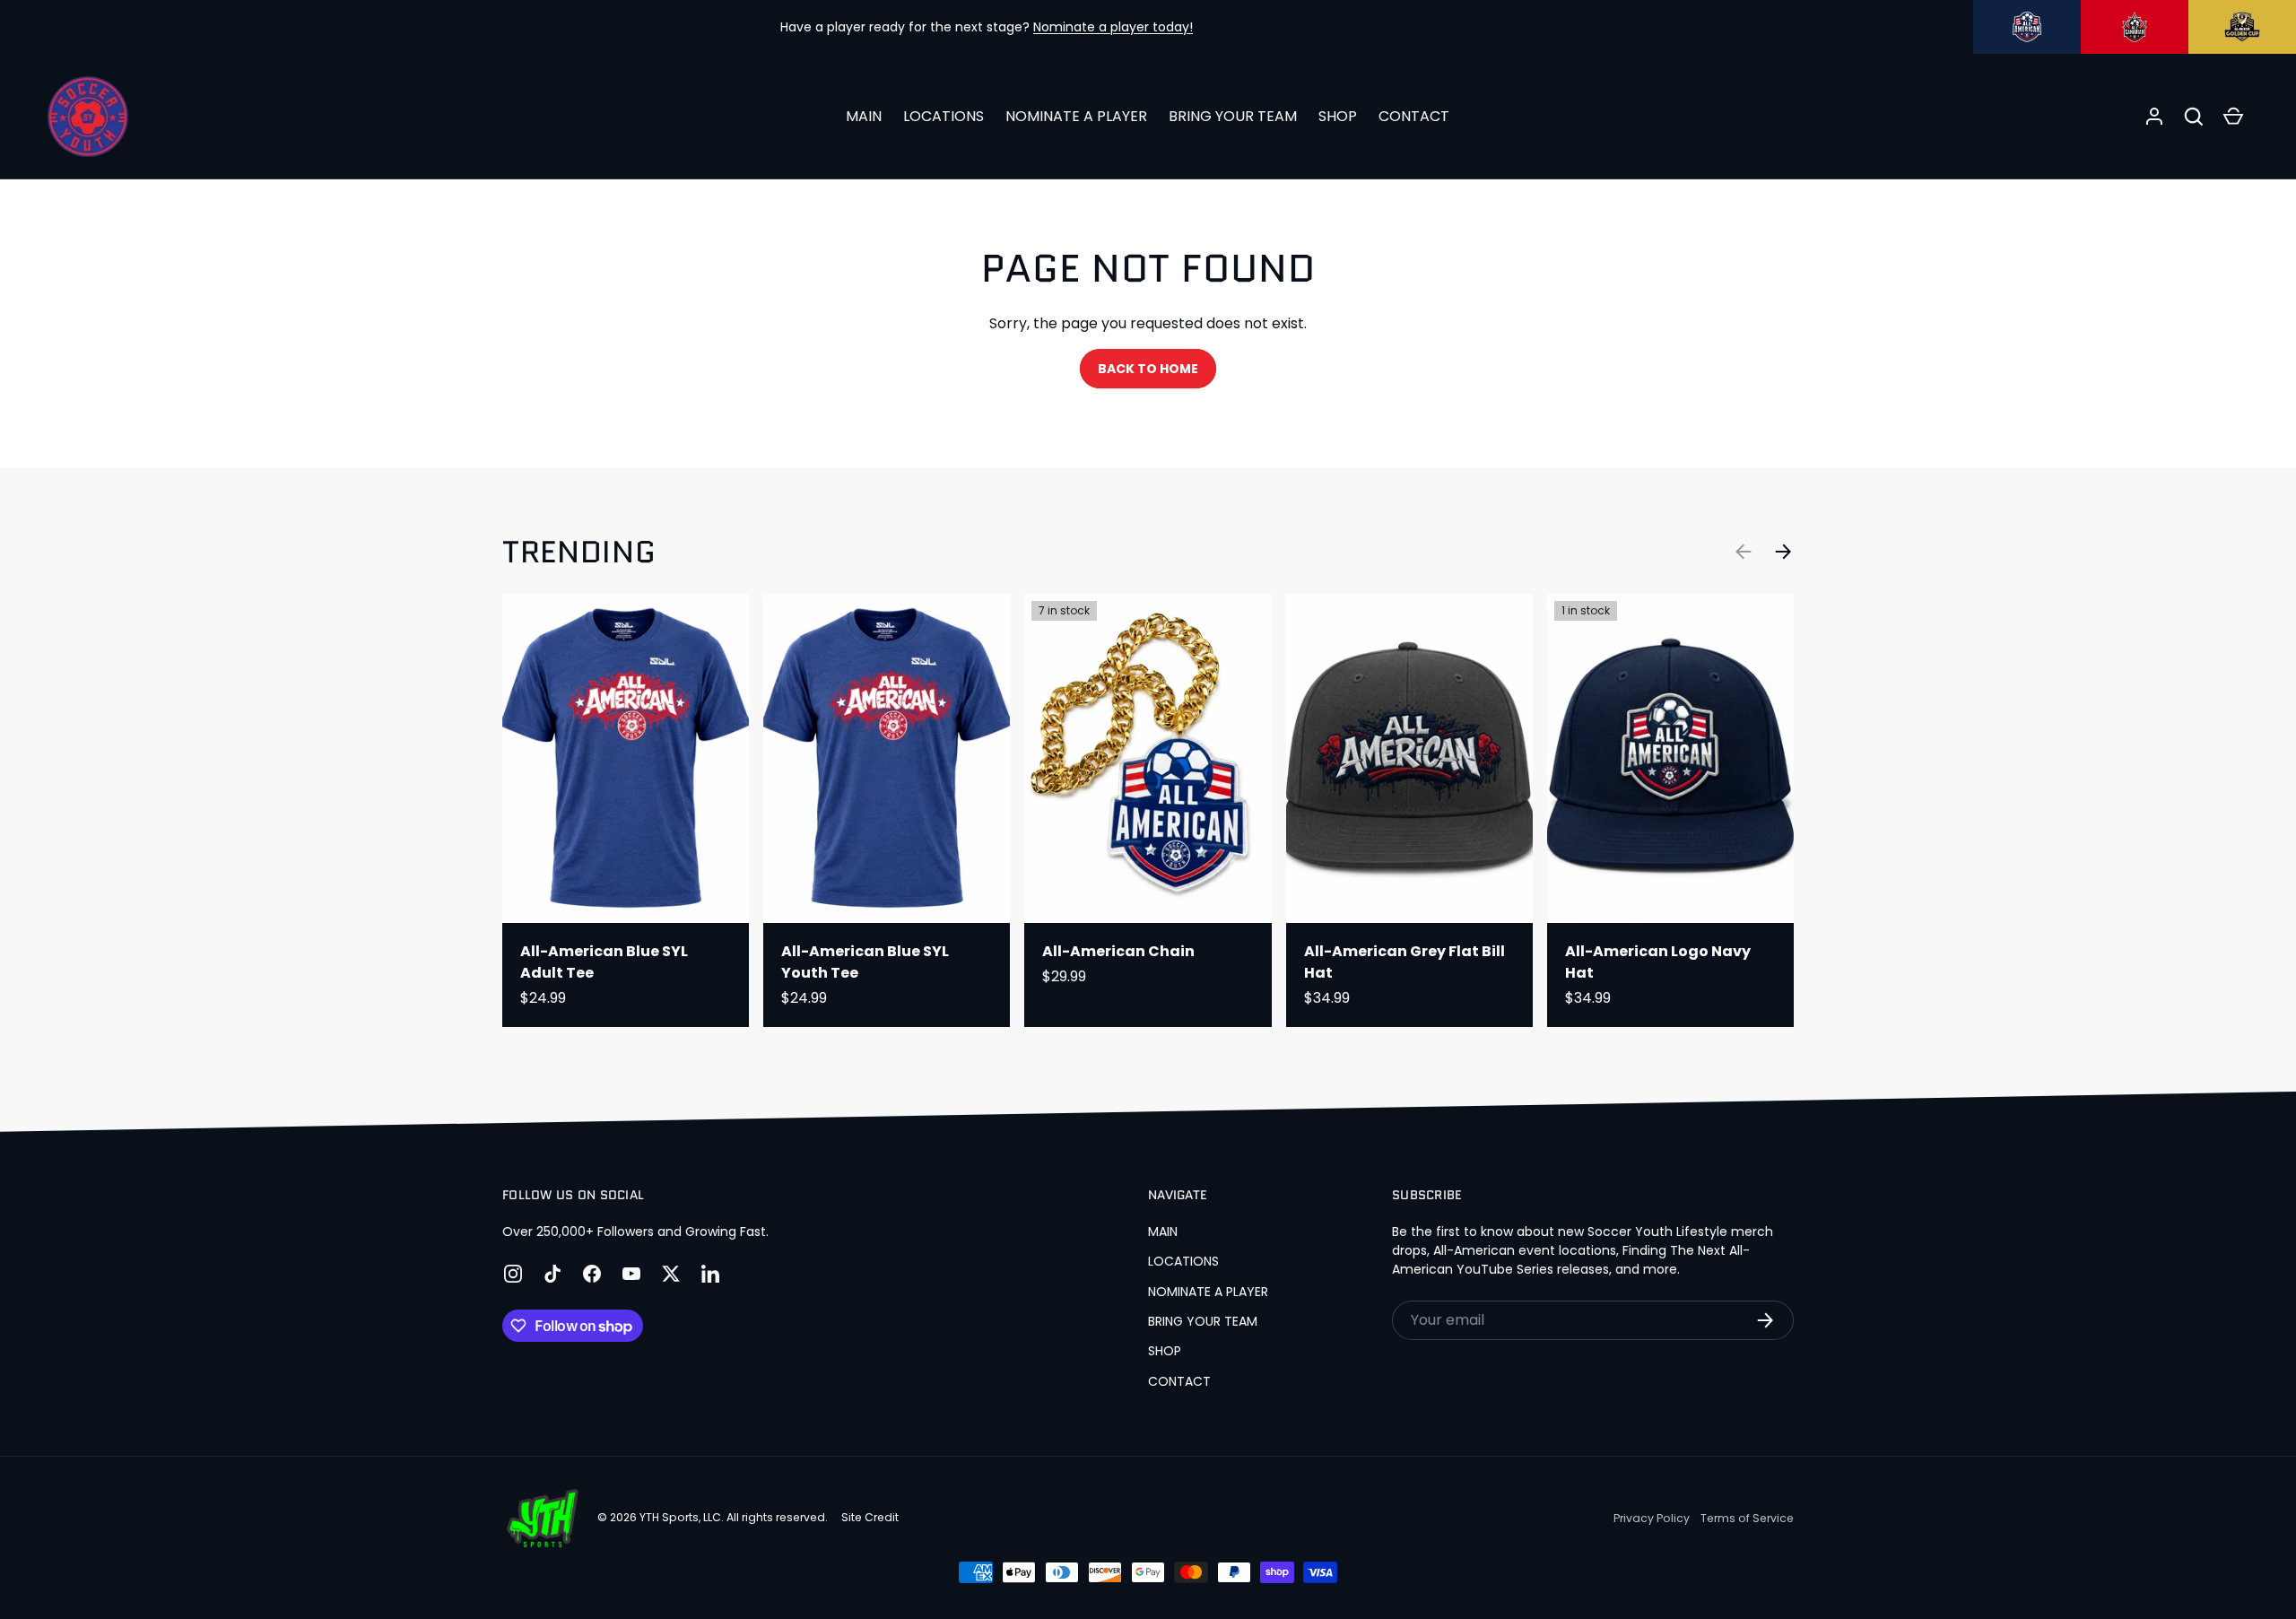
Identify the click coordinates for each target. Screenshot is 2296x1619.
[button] (2194, 117)
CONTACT (1414, 116)
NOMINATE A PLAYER (1076, 116)
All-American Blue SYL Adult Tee (604, 962)
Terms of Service (1747, 1518)
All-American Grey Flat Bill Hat (1405, 962)
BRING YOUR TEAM (1233, 116)
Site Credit (870, 1517)
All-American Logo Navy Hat (1658, 962)
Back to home (1148, 369)
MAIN (864, 116)
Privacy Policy (1652, 1518)
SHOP (1338, 116)
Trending (579, 552)
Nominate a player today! (1113, 27)
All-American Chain (1118, 951)
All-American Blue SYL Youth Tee (865, 962)
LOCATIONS (944, 116)
